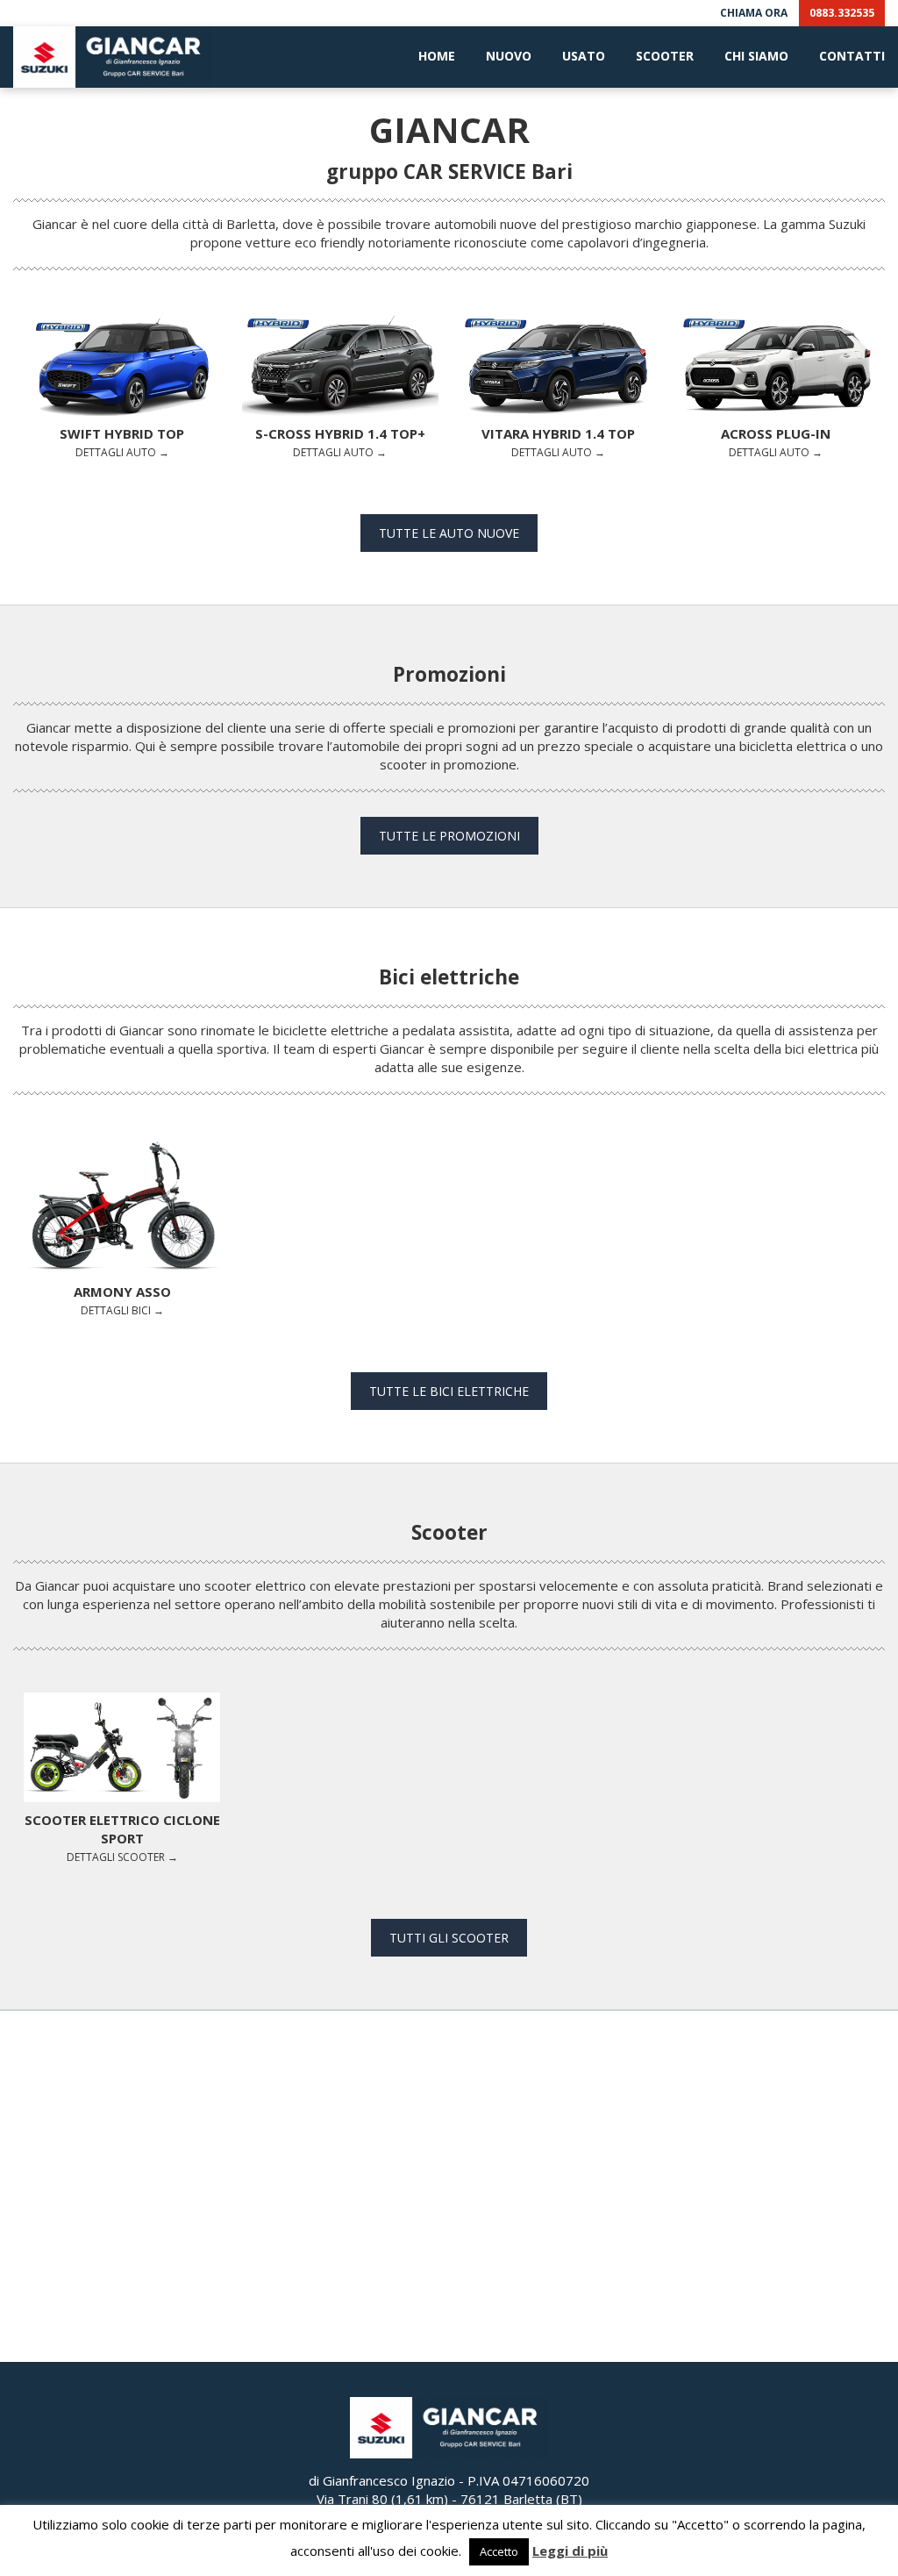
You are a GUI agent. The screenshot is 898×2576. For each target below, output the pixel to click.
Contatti (852, 56)
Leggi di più (570, 2551)
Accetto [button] (499, 2551)
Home (437, 56)
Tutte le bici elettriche (449, 1391)
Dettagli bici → (122, 1300)
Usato (584, 56)
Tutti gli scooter (449, 1938)
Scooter (665, 56)
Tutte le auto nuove (449, 533)
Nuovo (509, 56)
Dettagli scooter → (122, 1838)
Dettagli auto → (122, 442)
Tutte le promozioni (449, 836)
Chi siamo (756, 56)
